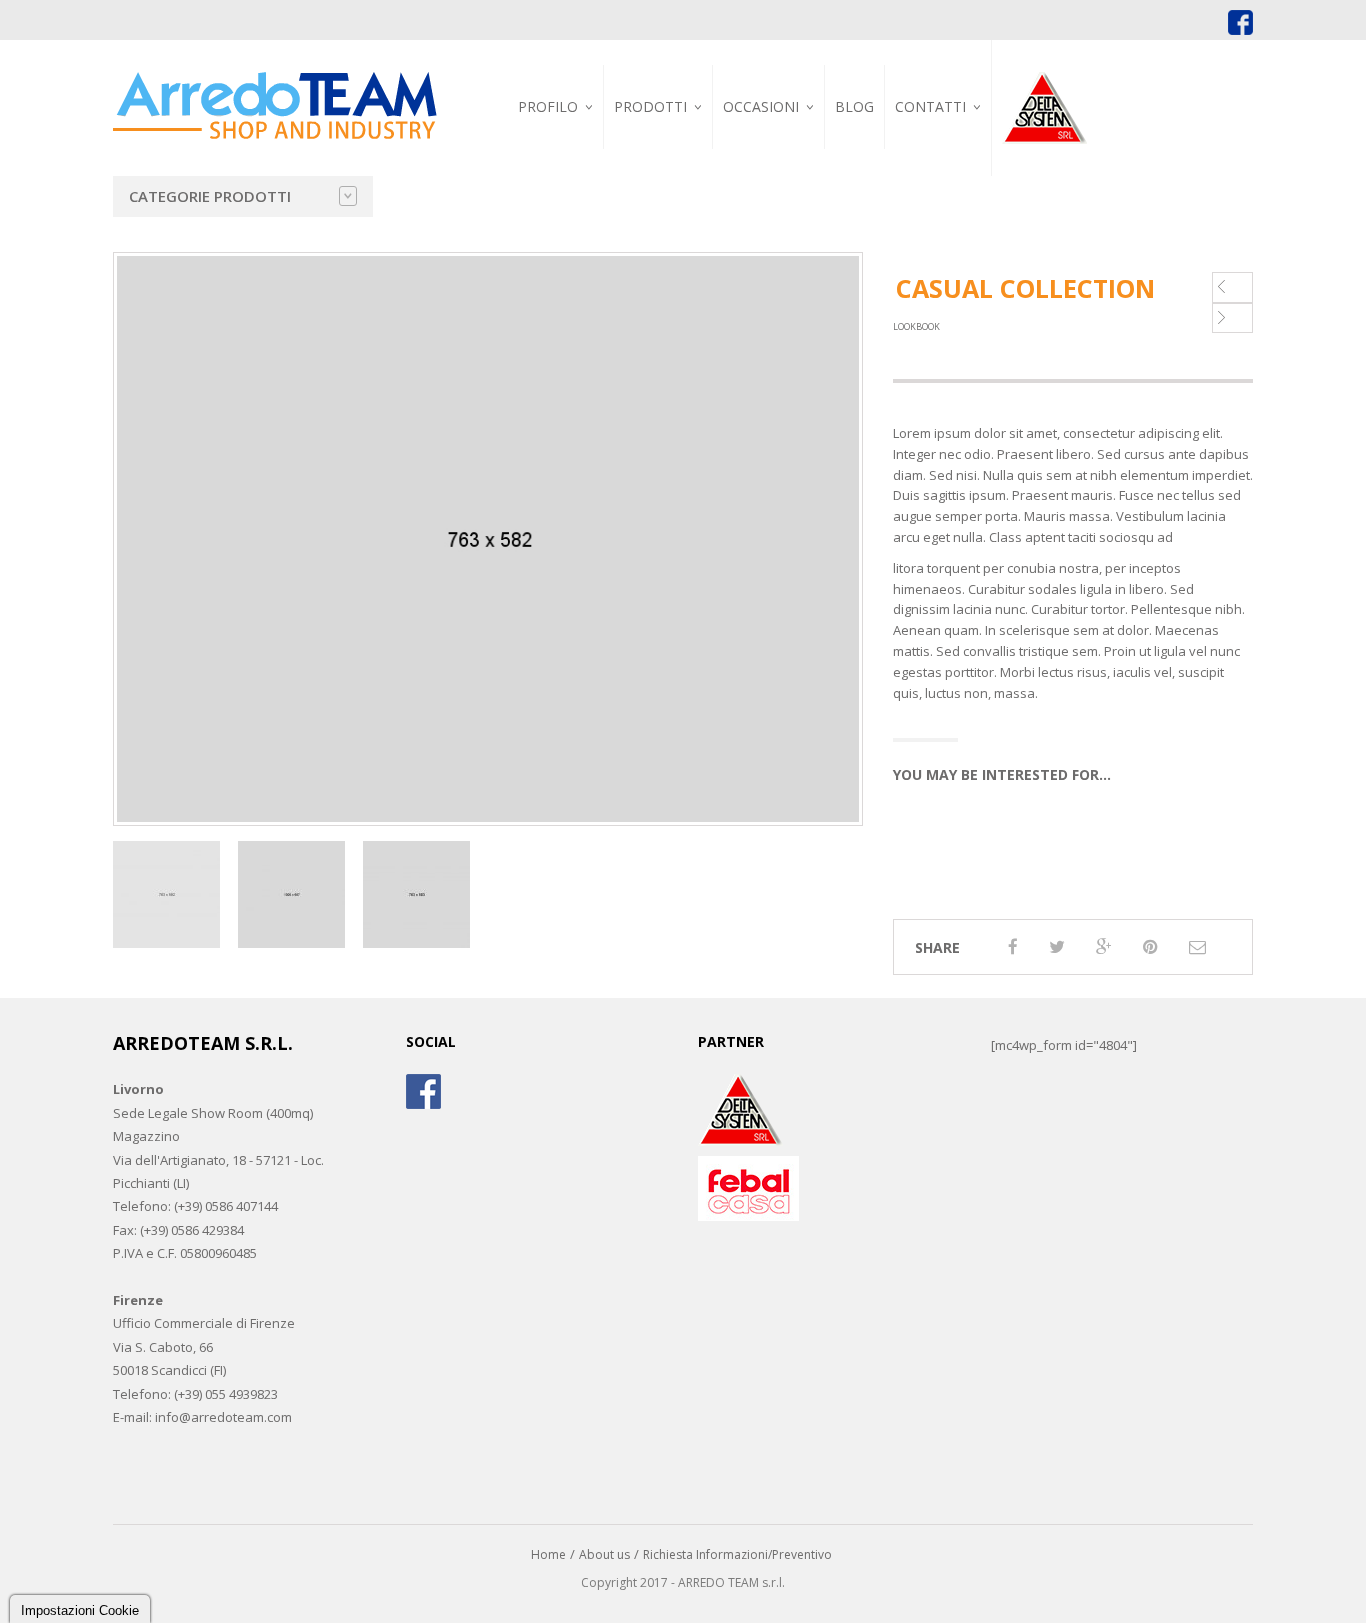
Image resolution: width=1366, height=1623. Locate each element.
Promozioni (768, 151)
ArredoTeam (546, 151)
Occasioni (761, 106)
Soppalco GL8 (845, 229)
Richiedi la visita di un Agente (969, 217)
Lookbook (916, 326)
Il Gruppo (538, 174)
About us (604, 1554)
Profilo (548, 106)
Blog (854, 106)
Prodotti (650, 106)
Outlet (753, 174)
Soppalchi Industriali (687, 226)
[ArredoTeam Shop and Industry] (275, 89)
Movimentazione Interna (854, 161)
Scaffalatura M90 (857, 238)
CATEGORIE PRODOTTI (210, 196)
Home (548, 1554)
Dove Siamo (938, 151)
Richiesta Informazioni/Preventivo (737, 1554)
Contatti (930, 106)
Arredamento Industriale (664, 158)
